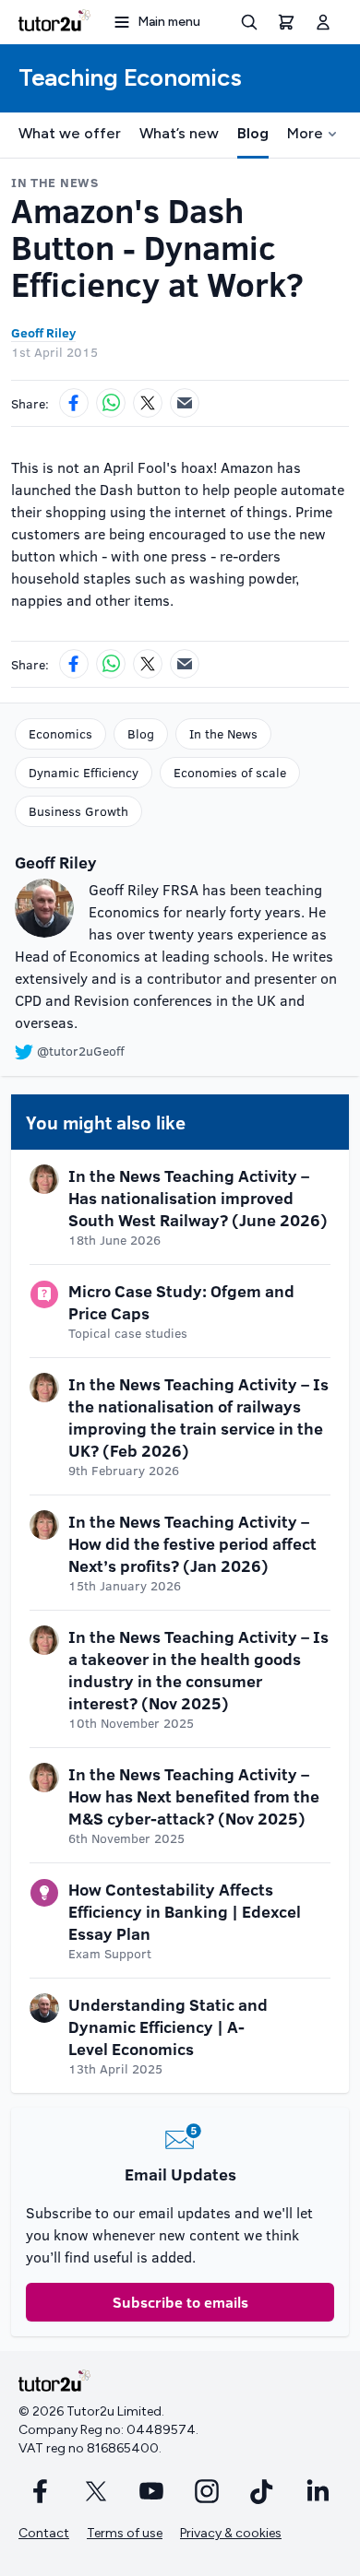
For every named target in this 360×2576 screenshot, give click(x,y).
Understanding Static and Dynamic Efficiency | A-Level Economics (168, 2027)
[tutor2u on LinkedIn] (318, 2491)
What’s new (179, 133)
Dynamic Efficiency (84, 772)
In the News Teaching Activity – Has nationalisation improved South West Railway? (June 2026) (198, 1198)
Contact (44, 2533)
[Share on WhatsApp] (111, 403)
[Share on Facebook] (74, 403)
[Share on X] (148, 403)
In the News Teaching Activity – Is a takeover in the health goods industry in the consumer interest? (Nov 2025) (198, 1670)
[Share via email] (185, 403)
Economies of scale (230, 772)
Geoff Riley (43, 332)
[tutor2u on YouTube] (151, 2491)
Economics (60, 733)
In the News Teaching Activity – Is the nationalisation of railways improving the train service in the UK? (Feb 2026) (198, 1417)
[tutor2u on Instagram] (207, 2491)
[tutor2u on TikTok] (262, 2491)
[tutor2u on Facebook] (41, 2491)
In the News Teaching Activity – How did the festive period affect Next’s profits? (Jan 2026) (192, 1543)
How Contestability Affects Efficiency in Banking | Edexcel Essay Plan (185, 1911)
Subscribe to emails (180, 2302)
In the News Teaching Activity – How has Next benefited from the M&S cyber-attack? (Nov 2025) (194, 1796)
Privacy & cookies (231, 2533)
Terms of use (125, 2533)
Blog (253, 133)
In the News (223, 733)
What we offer (70, 133)
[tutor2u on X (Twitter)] (96, 2491)
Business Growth (78, 811)
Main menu (169, 22)
